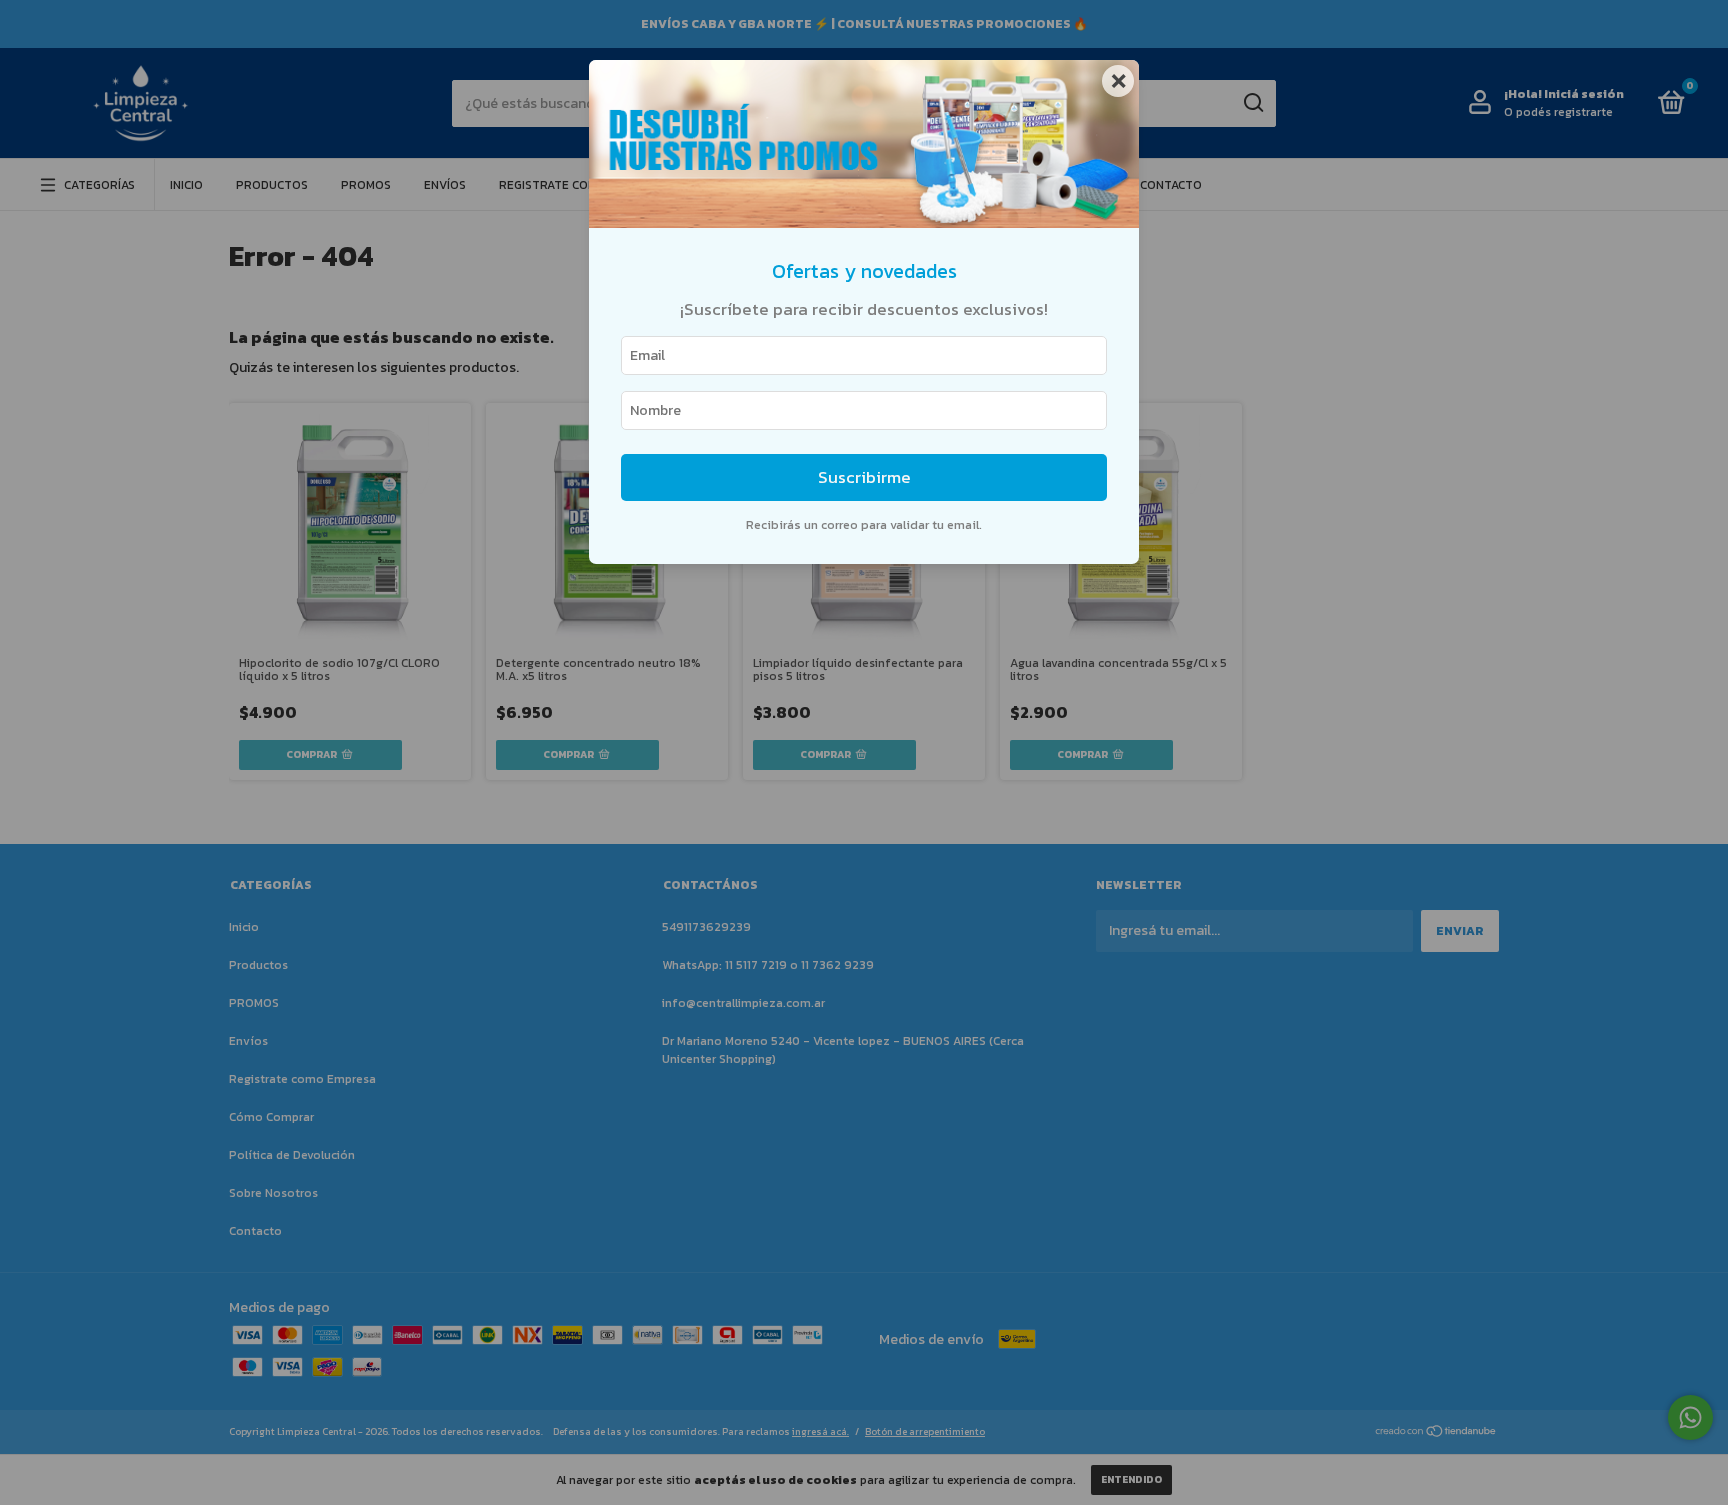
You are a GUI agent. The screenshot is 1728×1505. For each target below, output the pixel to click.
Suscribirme (864, 477)
